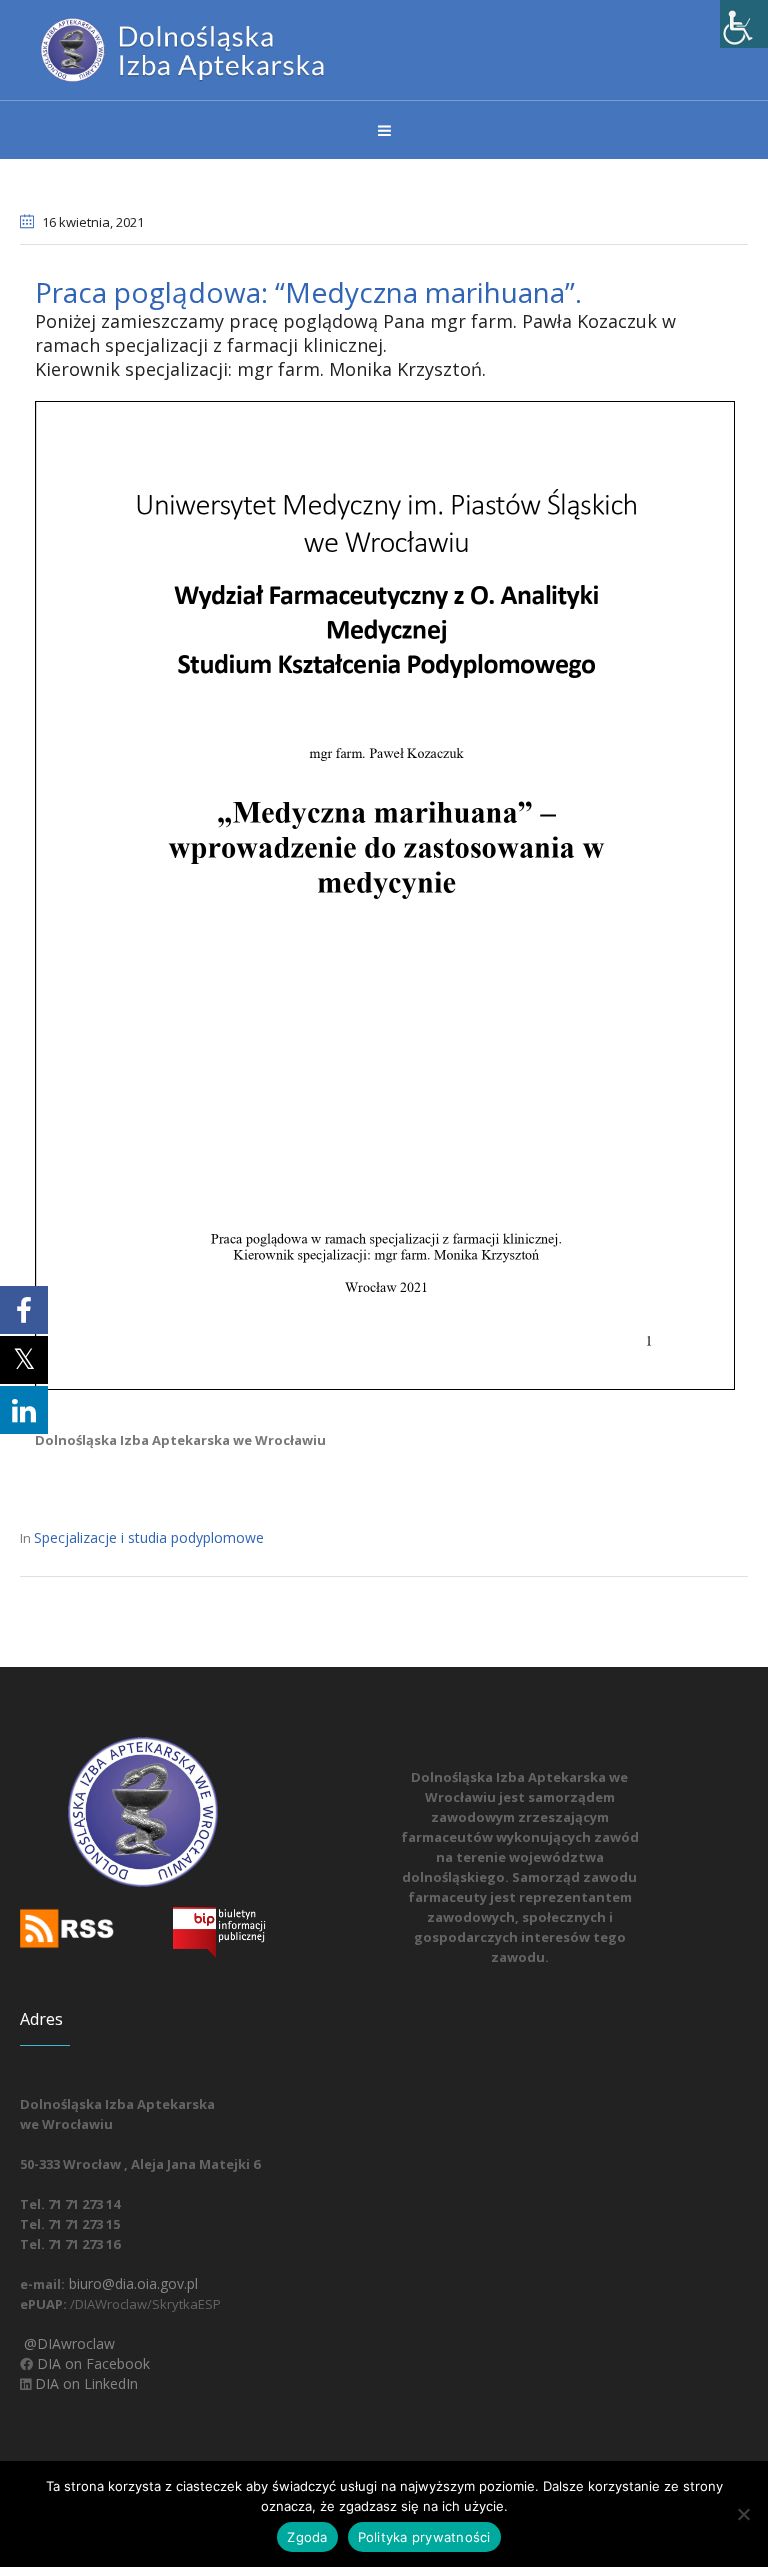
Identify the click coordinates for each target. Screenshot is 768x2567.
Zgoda (307, 2537)
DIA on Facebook (91, 2363)
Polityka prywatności (424, 2537)
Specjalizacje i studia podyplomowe (149, 1537)
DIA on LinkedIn (84, 2383)
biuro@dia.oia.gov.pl (131, 2283)
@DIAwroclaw (67, 2343)
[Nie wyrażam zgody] (743, 2514)
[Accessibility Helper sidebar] (744, 24)
